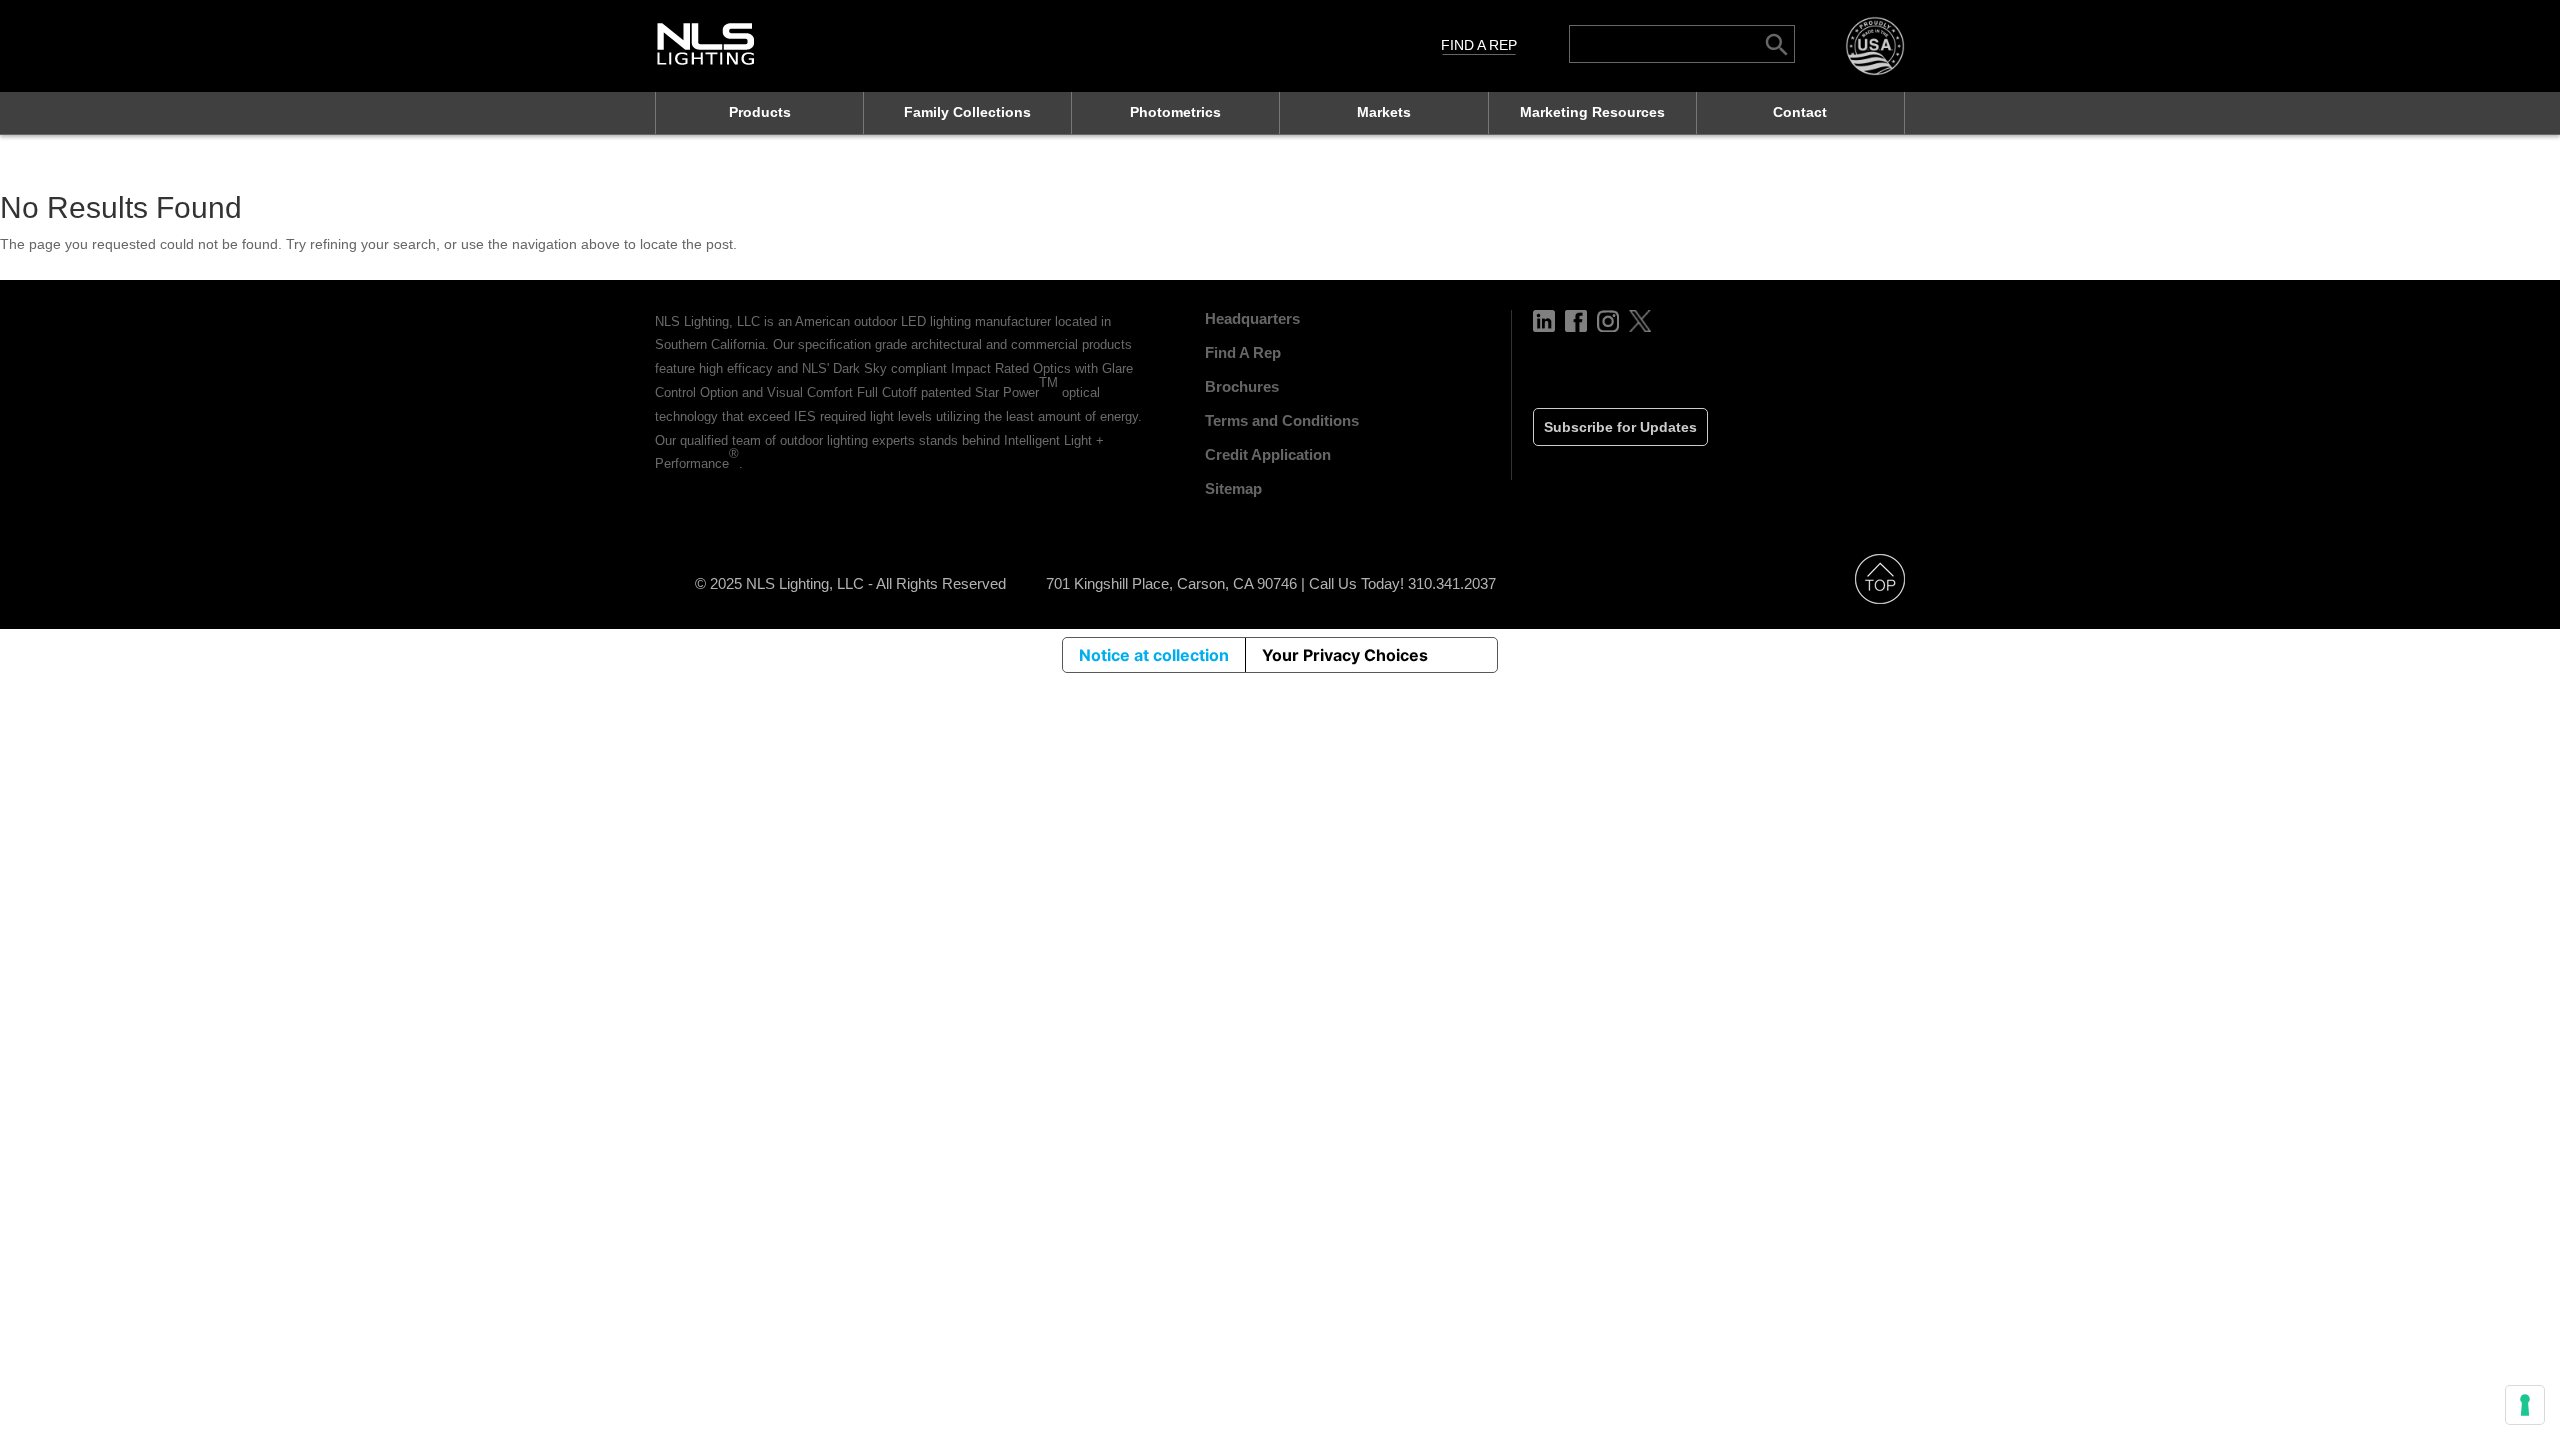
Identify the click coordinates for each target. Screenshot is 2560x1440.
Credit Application (1268, 454)
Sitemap (1233, 488)
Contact (1800, 112)
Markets (1384, 112)
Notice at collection (1154, 655)
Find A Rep (1479, 45)
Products (760, 112)
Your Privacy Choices (1345, 655)
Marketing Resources (1592, 112)
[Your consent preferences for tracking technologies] (2525, 1405)
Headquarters (1252, 318)
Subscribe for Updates (1620, 427)
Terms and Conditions (1282, 420)
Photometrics (1175, 112)
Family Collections (967, 112)
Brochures (1242, 386)
